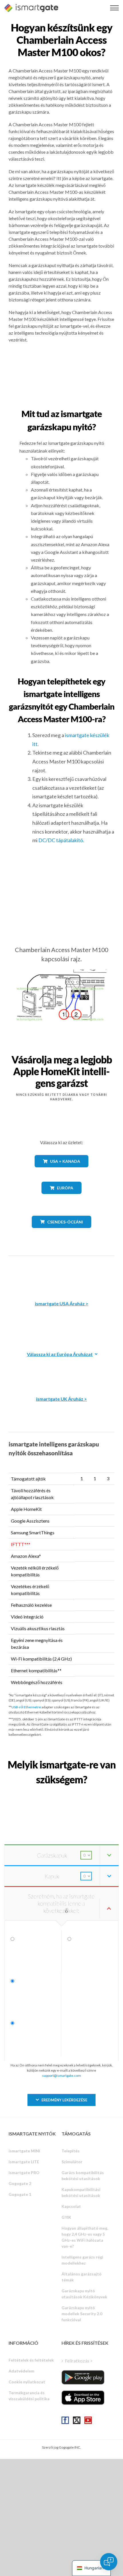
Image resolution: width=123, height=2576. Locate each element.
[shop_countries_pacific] (62, 1232)
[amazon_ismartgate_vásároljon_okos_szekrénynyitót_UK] (61, 1370)
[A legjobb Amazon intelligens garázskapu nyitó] (61, 1274)
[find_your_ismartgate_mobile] (61, 1792)
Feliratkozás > (79, 2361)
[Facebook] (65, 2420)
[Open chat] (109, 2562)
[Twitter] (77, 2420)
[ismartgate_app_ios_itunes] (83, 2398)
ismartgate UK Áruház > (61, 1399)
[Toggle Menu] (114, 8)
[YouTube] (88, 2420)
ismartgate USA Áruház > (62, 1303)
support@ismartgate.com (61, 2075)
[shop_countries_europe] (61, 1198)
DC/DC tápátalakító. (61, 840)
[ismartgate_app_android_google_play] (83, 2377)
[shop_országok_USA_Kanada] (61, 1171)
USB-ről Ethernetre (26, 1707)
